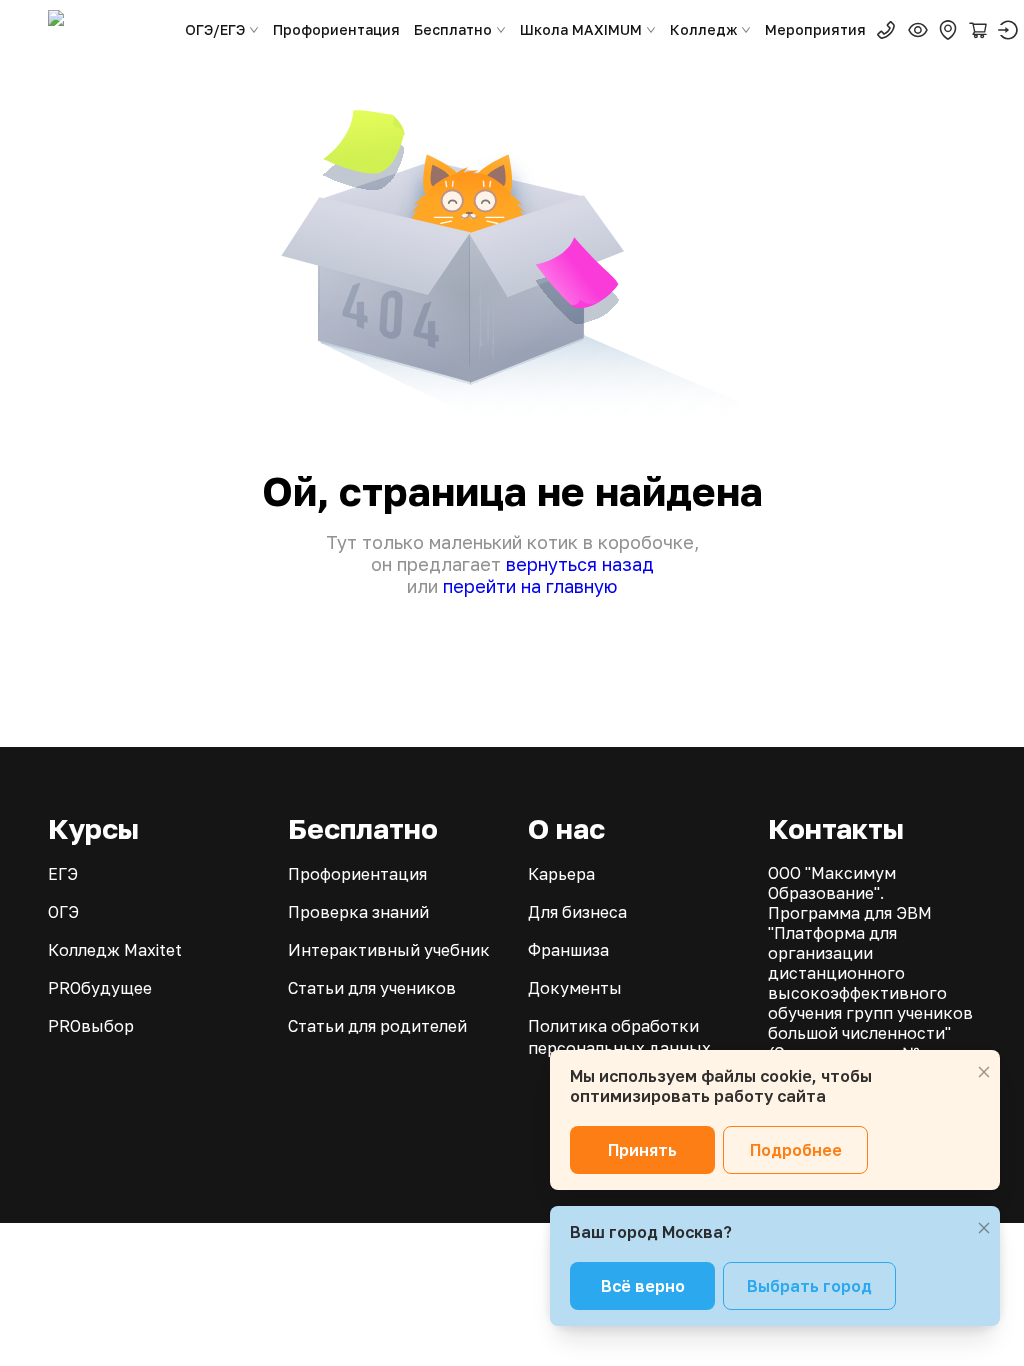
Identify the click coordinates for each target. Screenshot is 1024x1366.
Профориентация (336, 29)
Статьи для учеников (372, 988)
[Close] (984, 1072)
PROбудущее (100, 988)
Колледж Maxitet (115, 950)
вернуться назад (580, 564)
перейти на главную (530, 586)
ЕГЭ (63, 874)
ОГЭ (63, 912)
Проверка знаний (358, 912)
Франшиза (568, 950)
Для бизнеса (577, 912)
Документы (575, 988)
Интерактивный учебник (389, 950)
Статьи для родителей (377, 1026)
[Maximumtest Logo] (107, 30)
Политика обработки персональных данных (619, 1037)
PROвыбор (91, 1026)
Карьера (561, 874)
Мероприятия (815, 29)
